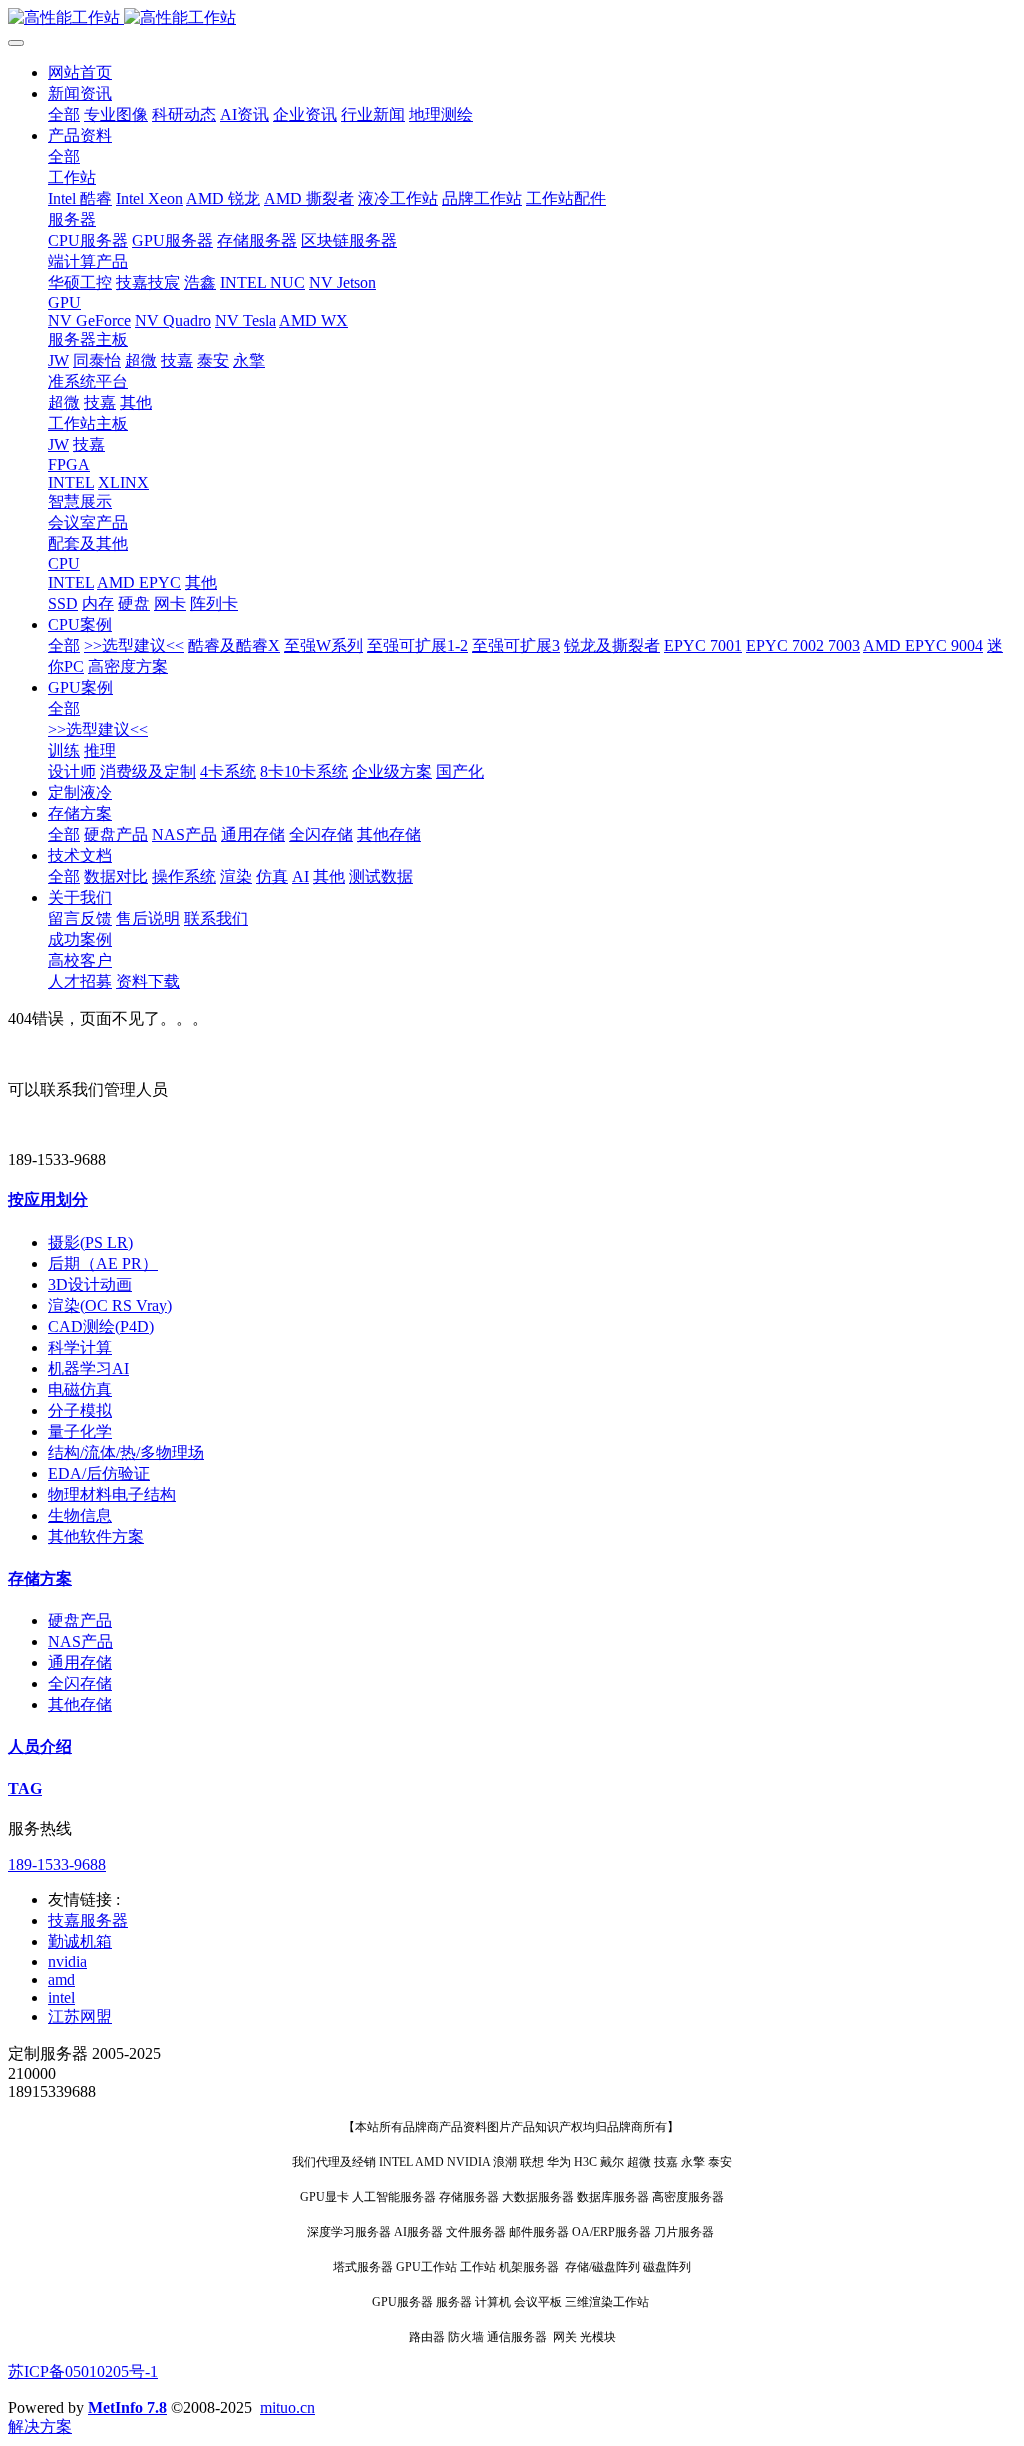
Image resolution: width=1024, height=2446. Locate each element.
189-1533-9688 (57, 1864)
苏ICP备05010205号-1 (83, 2371)
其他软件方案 (96, 1536)
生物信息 (80, 1515)
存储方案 (40, 1578)
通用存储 (80, 1662)
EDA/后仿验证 (99, 1473)
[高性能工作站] (512, 18)
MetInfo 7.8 (127, 2407)
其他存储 (80, 1704)
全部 (64, 114)
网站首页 (80, 72)
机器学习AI (88, 1368)
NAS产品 (80, 1641)
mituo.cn (287, 2407)
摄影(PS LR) (90, 1242)
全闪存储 (80, 1683)
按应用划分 (48, 1199)
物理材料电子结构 (112, 1494)
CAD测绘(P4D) (101, 1326)
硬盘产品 (80, 1620)
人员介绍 (40, 1746)
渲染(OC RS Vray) (110, 1305)
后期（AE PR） (103, 1263)
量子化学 (80, 1431)
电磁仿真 (80, 1389)
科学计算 (80, 1347)
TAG (25, 1788)
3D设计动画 (90, 1284)
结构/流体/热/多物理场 (126, 1452)
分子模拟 (80, 1410)
